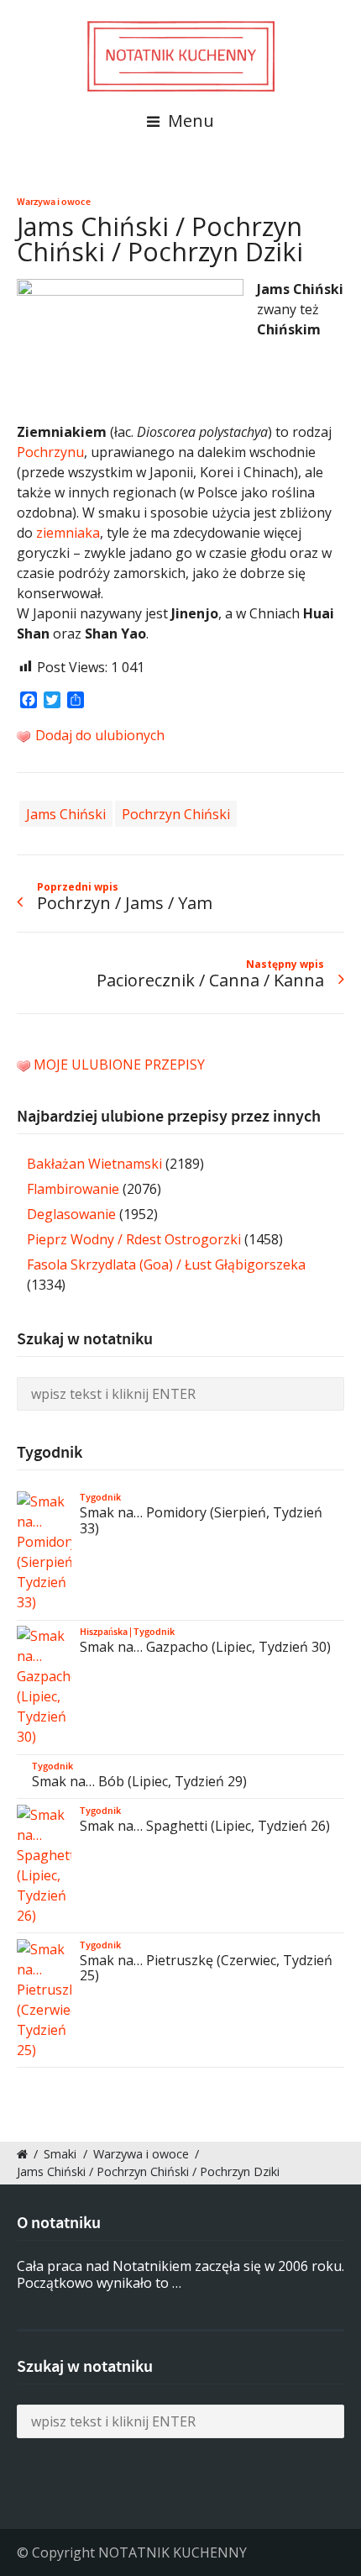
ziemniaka (68, 533)
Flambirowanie (73, 1189)
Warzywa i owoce (54, 202)
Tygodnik (100, 1497)
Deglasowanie (71, 1214)
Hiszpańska (104, 1632)
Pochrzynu (50, 452)
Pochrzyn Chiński (176, 813)
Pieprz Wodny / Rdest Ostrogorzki (134, 1239)
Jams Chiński (66, 813)
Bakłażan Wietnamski (94, 1164)
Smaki (60, 2154)
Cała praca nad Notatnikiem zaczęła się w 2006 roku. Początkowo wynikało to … (180, 2275)
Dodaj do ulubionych (98, 735)
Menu (189, 121)
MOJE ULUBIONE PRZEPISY (119, 1065)
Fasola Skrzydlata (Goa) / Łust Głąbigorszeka (166, 1264)
